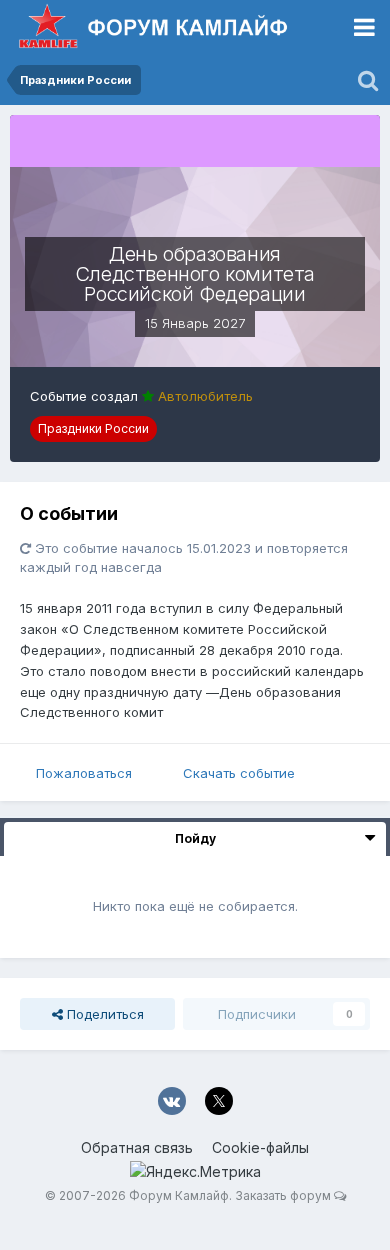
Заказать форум (283, 1195)
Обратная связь (137, 1147)
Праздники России (93, 428)
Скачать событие (239, 773)
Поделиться (103, 1014)
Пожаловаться (84, 773)
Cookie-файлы (260, 1147)
